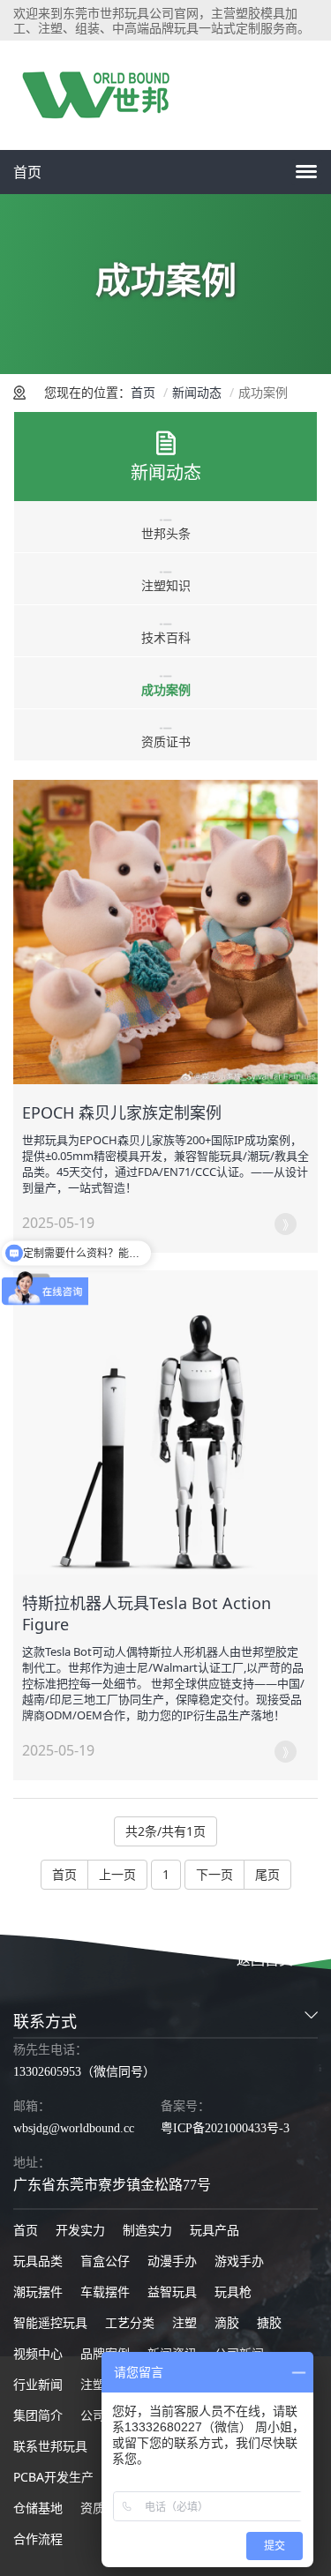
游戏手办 (239, 2261)
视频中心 (38, 2353)
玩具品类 (38, 2261)
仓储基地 (38, 2508)
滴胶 (227, 2322)
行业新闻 (38, 2384)
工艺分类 (130, 2322)
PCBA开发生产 (53, 2477)
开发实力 (80, 2230)
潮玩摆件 (38, 2291)
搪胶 (269, 2322)
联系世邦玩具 (50, 2446)
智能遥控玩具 (50, 2322)
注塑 (184, 2322)
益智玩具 (172, 2291)
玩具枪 (233, 2291)
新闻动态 (197, 392)
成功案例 (166, 689)
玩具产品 (214, 2230)
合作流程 (38, 2539)
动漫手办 (172, 2261)
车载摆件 (105, 2291)
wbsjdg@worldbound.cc (74, 2128)
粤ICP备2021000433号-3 (225, 2128)
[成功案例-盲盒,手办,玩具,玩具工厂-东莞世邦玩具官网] (102, 95)
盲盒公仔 (105, 2261)
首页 (27, 172)
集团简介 (38, 2415)
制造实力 (147, 2230)
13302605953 (47, 2072)
